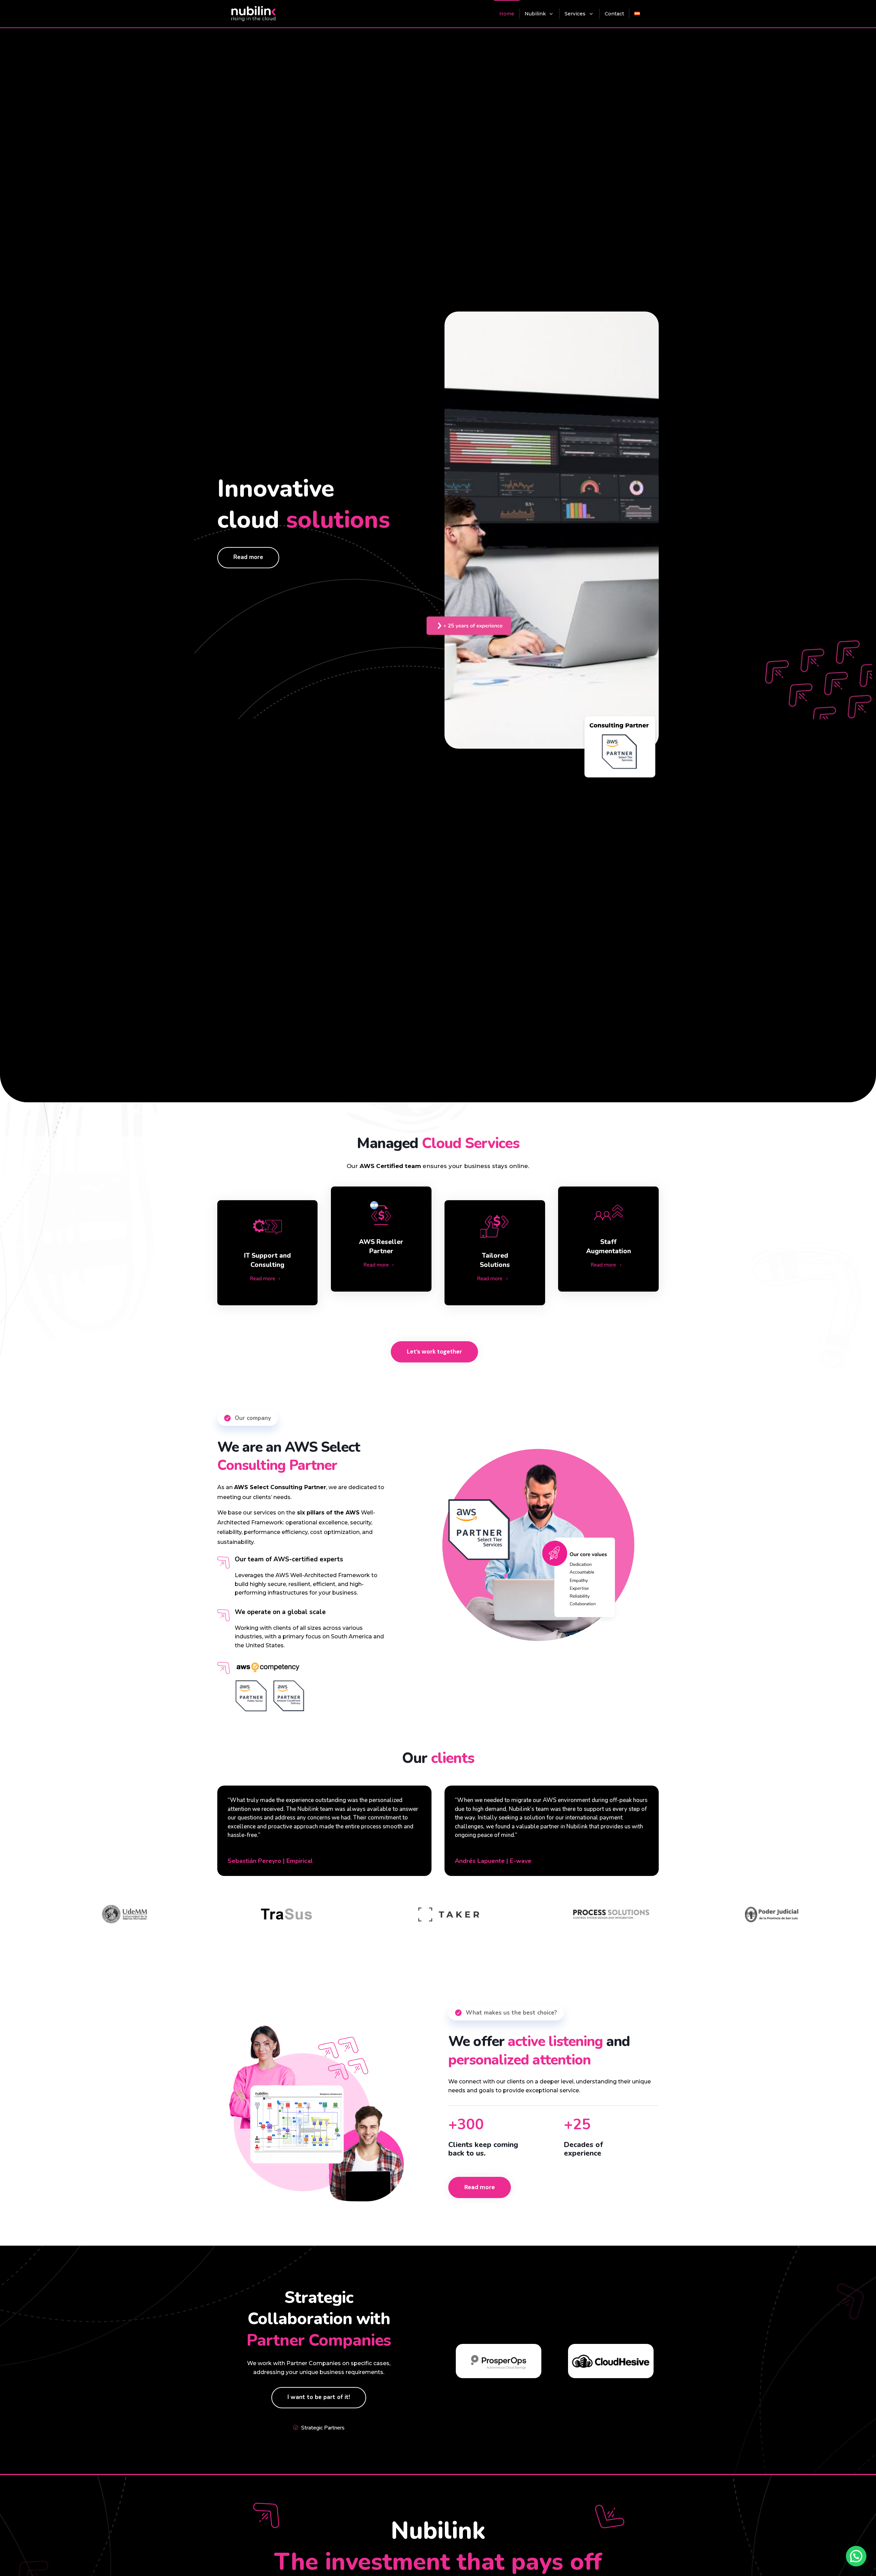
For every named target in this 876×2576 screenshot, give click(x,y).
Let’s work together (434, 1352)
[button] (856, 2556)
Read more (248, 557)
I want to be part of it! (319, 2397)
